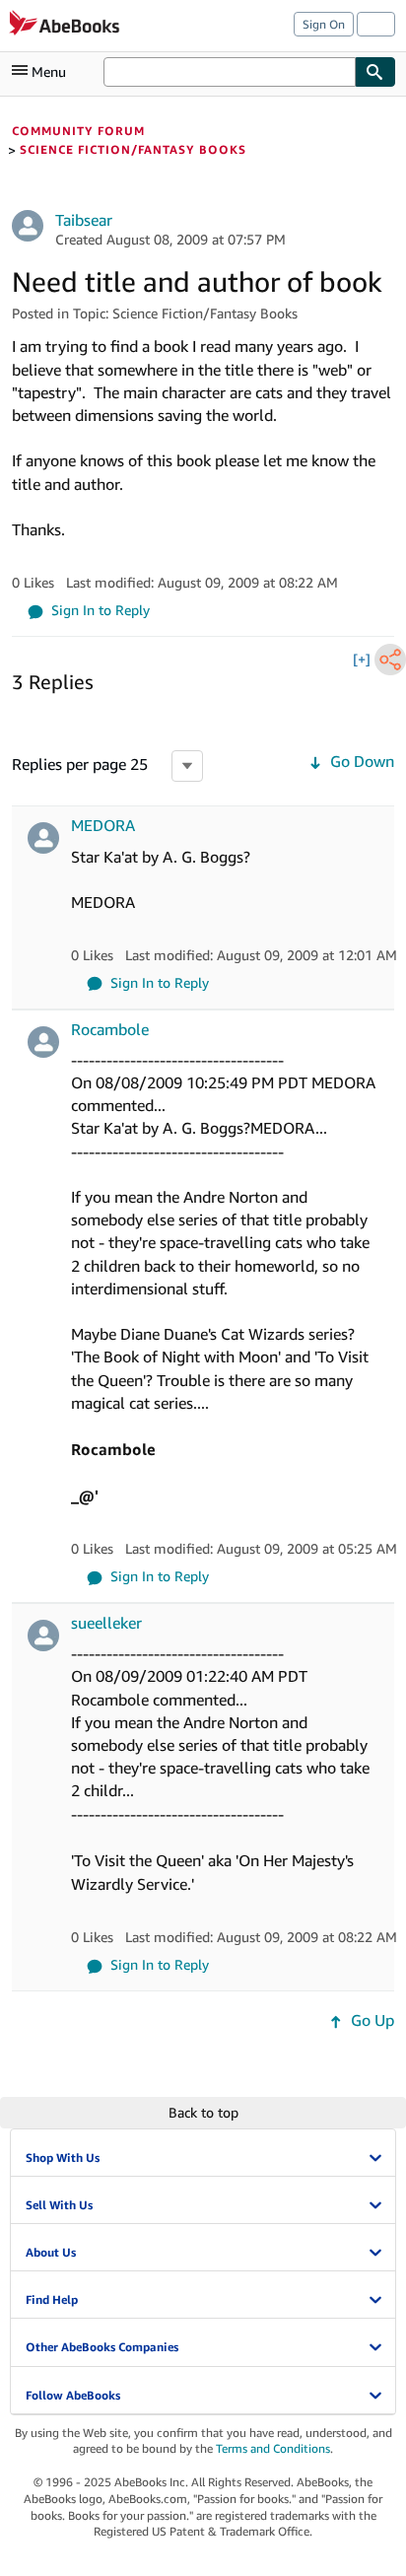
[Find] (375, 72)
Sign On (324, 24)
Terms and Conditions (273, 2448)
